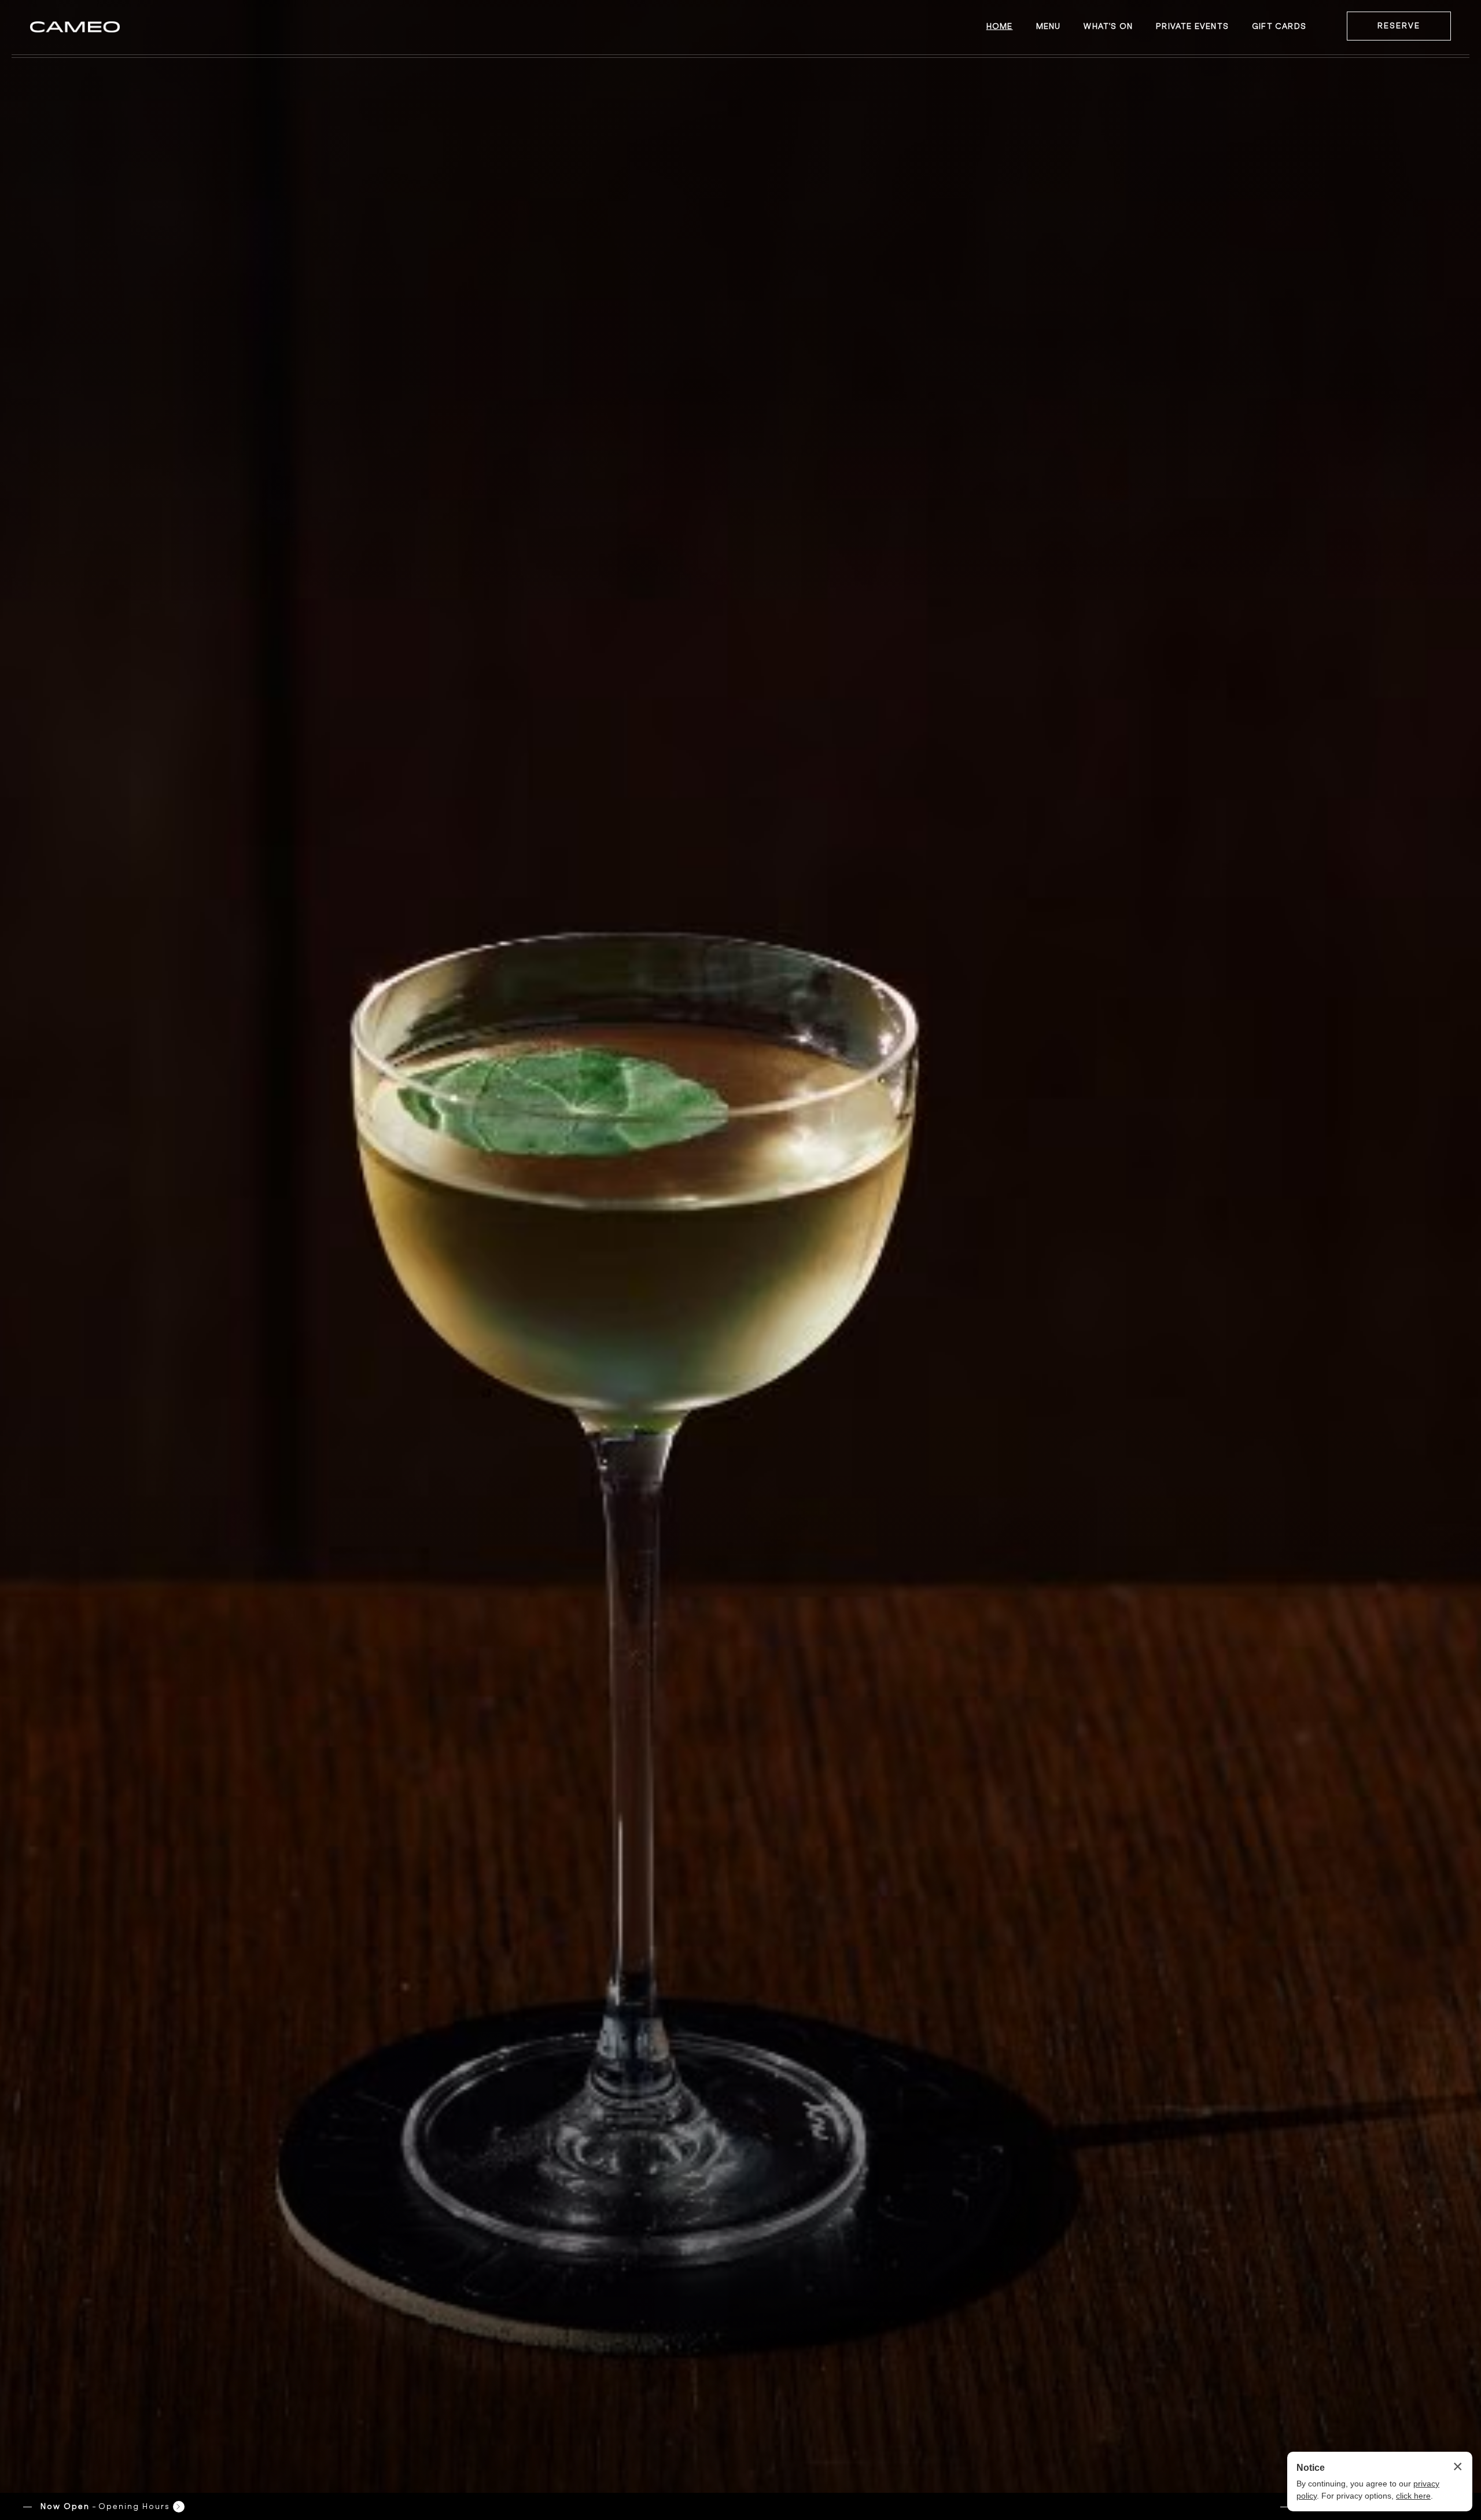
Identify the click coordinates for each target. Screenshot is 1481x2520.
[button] (104, 2506)
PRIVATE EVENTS (1192, 26)
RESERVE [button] (1399, 26)
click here (1413, 2496)
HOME (1000, 26)
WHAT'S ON (1108, 26)
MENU (1049, 26)
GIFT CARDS (1279, 26)
